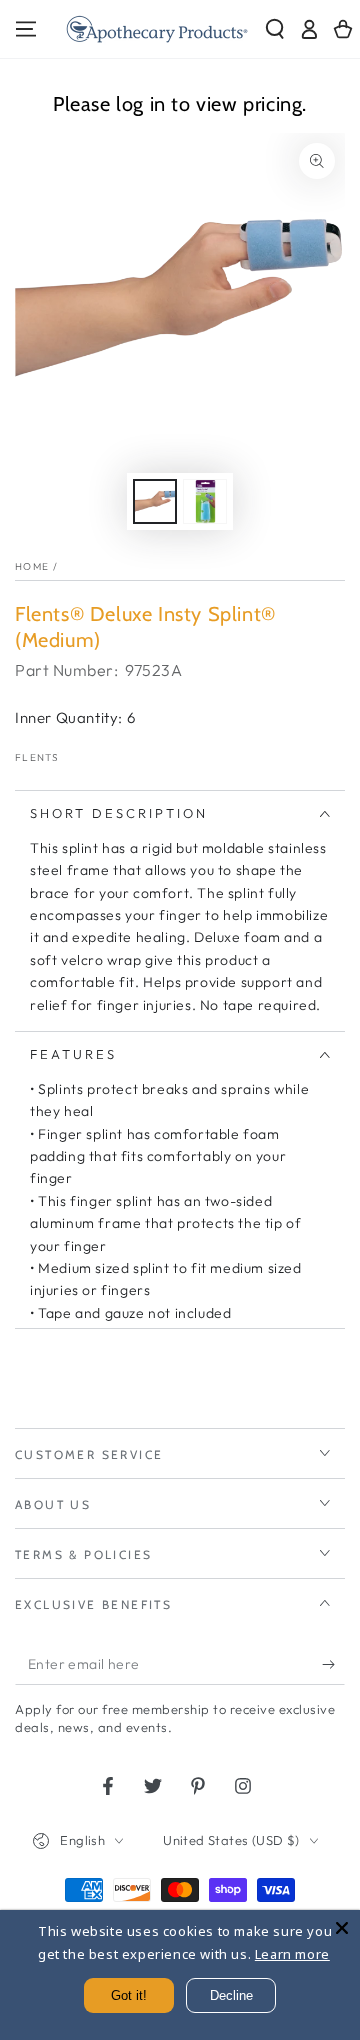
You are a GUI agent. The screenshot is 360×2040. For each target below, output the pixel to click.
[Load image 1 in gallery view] (155, 501)
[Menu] (26, 29)
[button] (275, 29)
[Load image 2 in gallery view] (205, 501)
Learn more (292, 1954)
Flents (37, 757)
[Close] (342, 1928)
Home (32, 566)
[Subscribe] (333, 1665)
